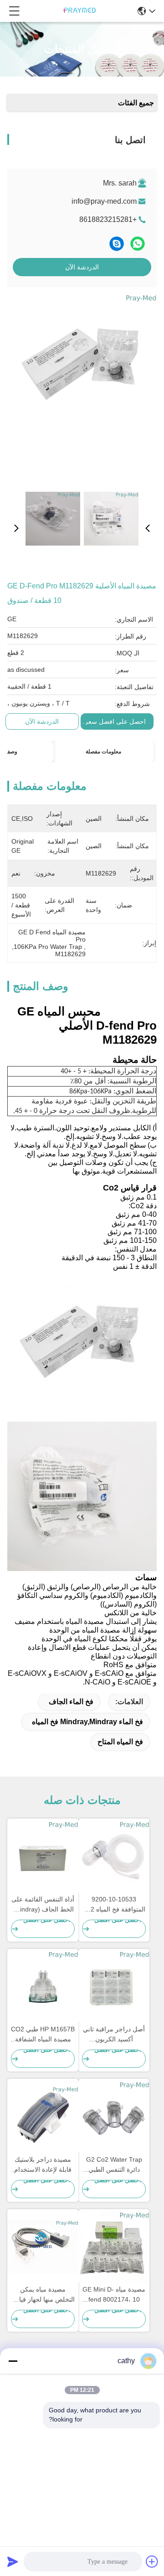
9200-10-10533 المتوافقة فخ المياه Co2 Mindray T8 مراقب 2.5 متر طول (114, 1905)
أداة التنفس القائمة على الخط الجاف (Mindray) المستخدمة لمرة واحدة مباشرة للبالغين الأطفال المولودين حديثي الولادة (43, 1905)
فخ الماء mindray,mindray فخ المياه (87, 1722)
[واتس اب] (138, 244)
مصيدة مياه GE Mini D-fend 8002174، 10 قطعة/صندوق (114, 2295)
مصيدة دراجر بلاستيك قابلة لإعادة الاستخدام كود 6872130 (43, 2165)
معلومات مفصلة (103, 752)
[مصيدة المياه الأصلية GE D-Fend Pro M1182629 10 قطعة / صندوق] (83, 388)
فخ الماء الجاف (71, 1702)
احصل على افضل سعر (115, 721)
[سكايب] (117, 244)
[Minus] (13, 2361)
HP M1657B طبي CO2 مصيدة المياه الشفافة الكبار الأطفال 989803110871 (43, 2035)
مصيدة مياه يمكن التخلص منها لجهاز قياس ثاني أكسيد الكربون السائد (43, 2295)
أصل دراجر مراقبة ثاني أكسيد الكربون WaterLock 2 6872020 (114, 2035)
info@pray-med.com (104, 201)
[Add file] (152, 2561)
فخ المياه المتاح (120, 1742)
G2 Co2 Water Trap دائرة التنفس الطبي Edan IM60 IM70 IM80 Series (114, 2165)
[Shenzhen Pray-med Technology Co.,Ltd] (79, 11)
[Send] (13, 2561)
